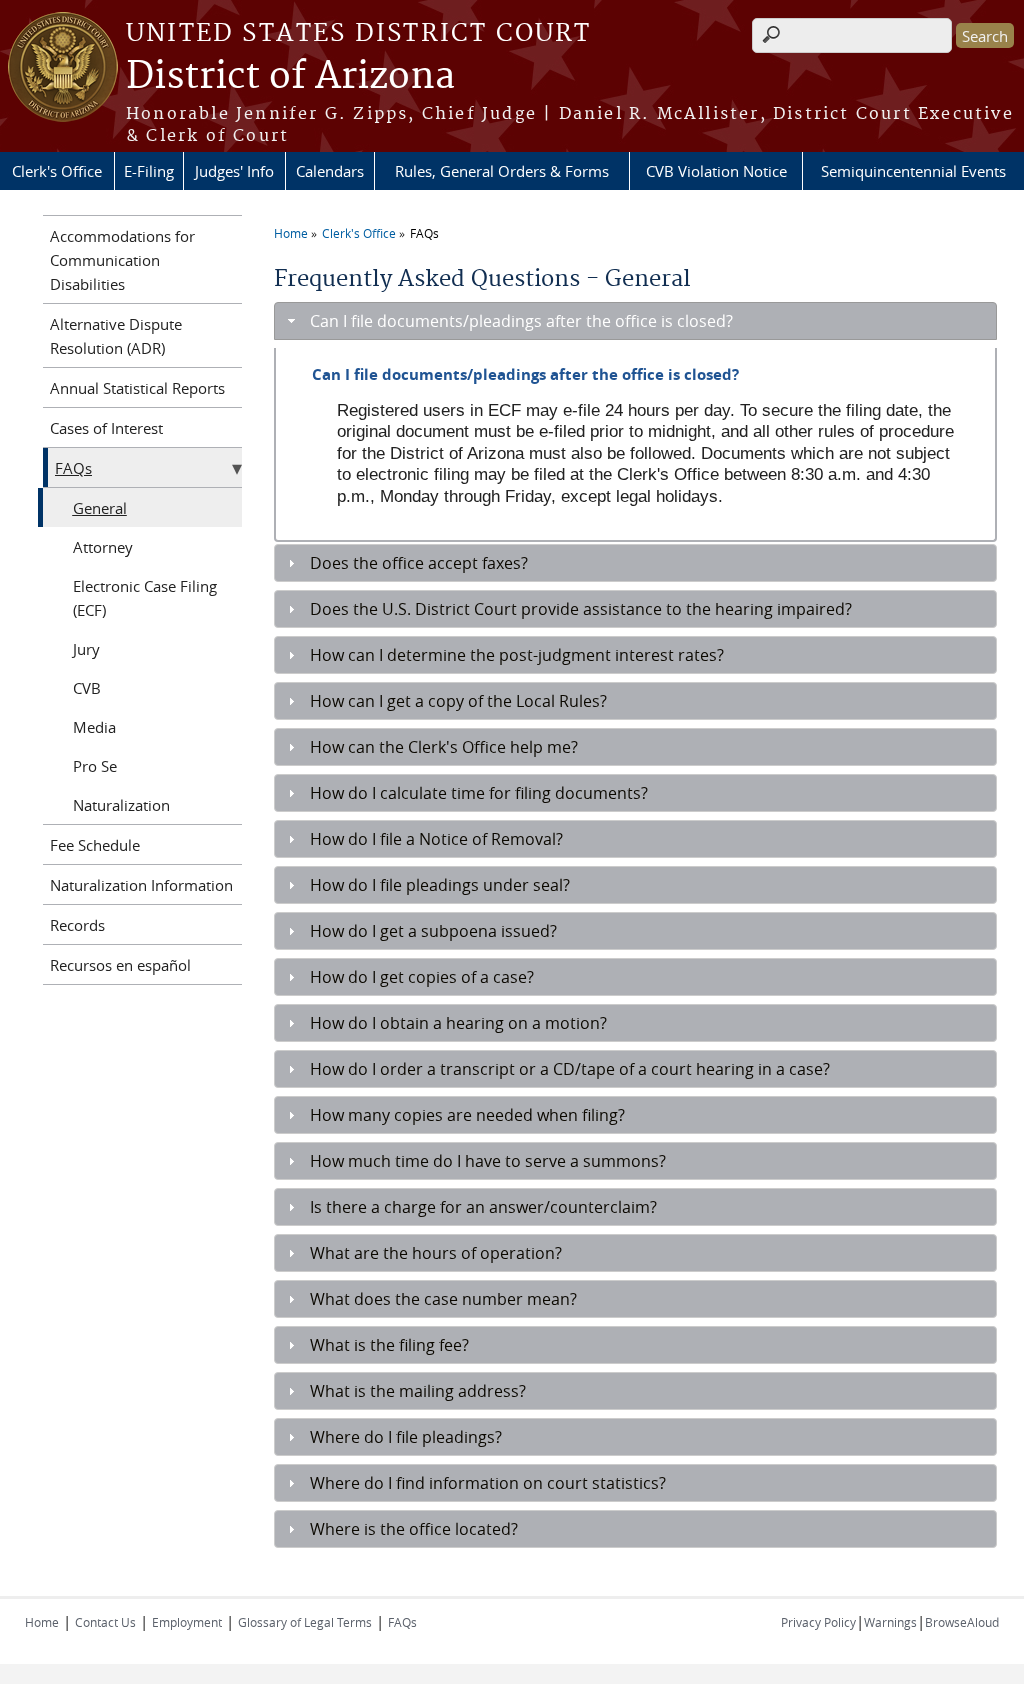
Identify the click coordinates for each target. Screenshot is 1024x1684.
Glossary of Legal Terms (305, 1622)
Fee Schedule (95, 845)
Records (77, 925)
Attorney (103, 547)
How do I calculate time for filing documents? (479, 793)
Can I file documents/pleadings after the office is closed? (521, 321)
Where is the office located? (414, 1529)
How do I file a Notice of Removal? (436, 839)
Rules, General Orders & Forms (502, 171)
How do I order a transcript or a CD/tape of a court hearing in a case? (570, 1069)
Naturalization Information (141, 885)
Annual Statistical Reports (137, 388)
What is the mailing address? (418, 1391)
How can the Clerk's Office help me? (444, 747)
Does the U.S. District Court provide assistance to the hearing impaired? (581, 609)
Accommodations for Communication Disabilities (122, 260)
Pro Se (95, 766)
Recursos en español (120, 965)
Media (94, 727)
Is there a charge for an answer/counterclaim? (483, 1207)
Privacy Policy (818, 1622)
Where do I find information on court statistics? (488, 1483)
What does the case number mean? (443, 1299)
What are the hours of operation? (436, 1253)
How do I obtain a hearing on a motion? (458, 1023)
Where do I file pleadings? (406, 1437)
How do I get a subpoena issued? (433, 931)
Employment (187, 1622)
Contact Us (105, 1622)
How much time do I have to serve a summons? (488, 1161)
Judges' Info (234, 171)
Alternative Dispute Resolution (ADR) (116, 336)
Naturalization (121, 805)
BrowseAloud (962, 1622)
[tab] (635, 321)
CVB (87, 688)
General (100, 508)
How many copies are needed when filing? (467, 1115)
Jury (86, 649)
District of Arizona (290, 77)
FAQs (424, 233)
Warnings (890, 1622)
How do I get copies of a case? (422, 977)
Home (291, 233)
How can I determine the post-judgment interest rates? (517, 655)
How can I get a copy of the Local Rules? (458, 701)
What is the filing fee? (389, 1345)
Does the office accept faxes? (419, 563)
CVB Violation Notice (716, 171)
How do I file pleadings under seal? (440, 885)
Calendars (330, 171)
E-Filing (149, 171)
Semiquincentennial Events (913, 171)
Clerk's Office (57, 171)
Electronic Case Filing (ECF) (145, 598)
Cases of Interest (106, 428)
